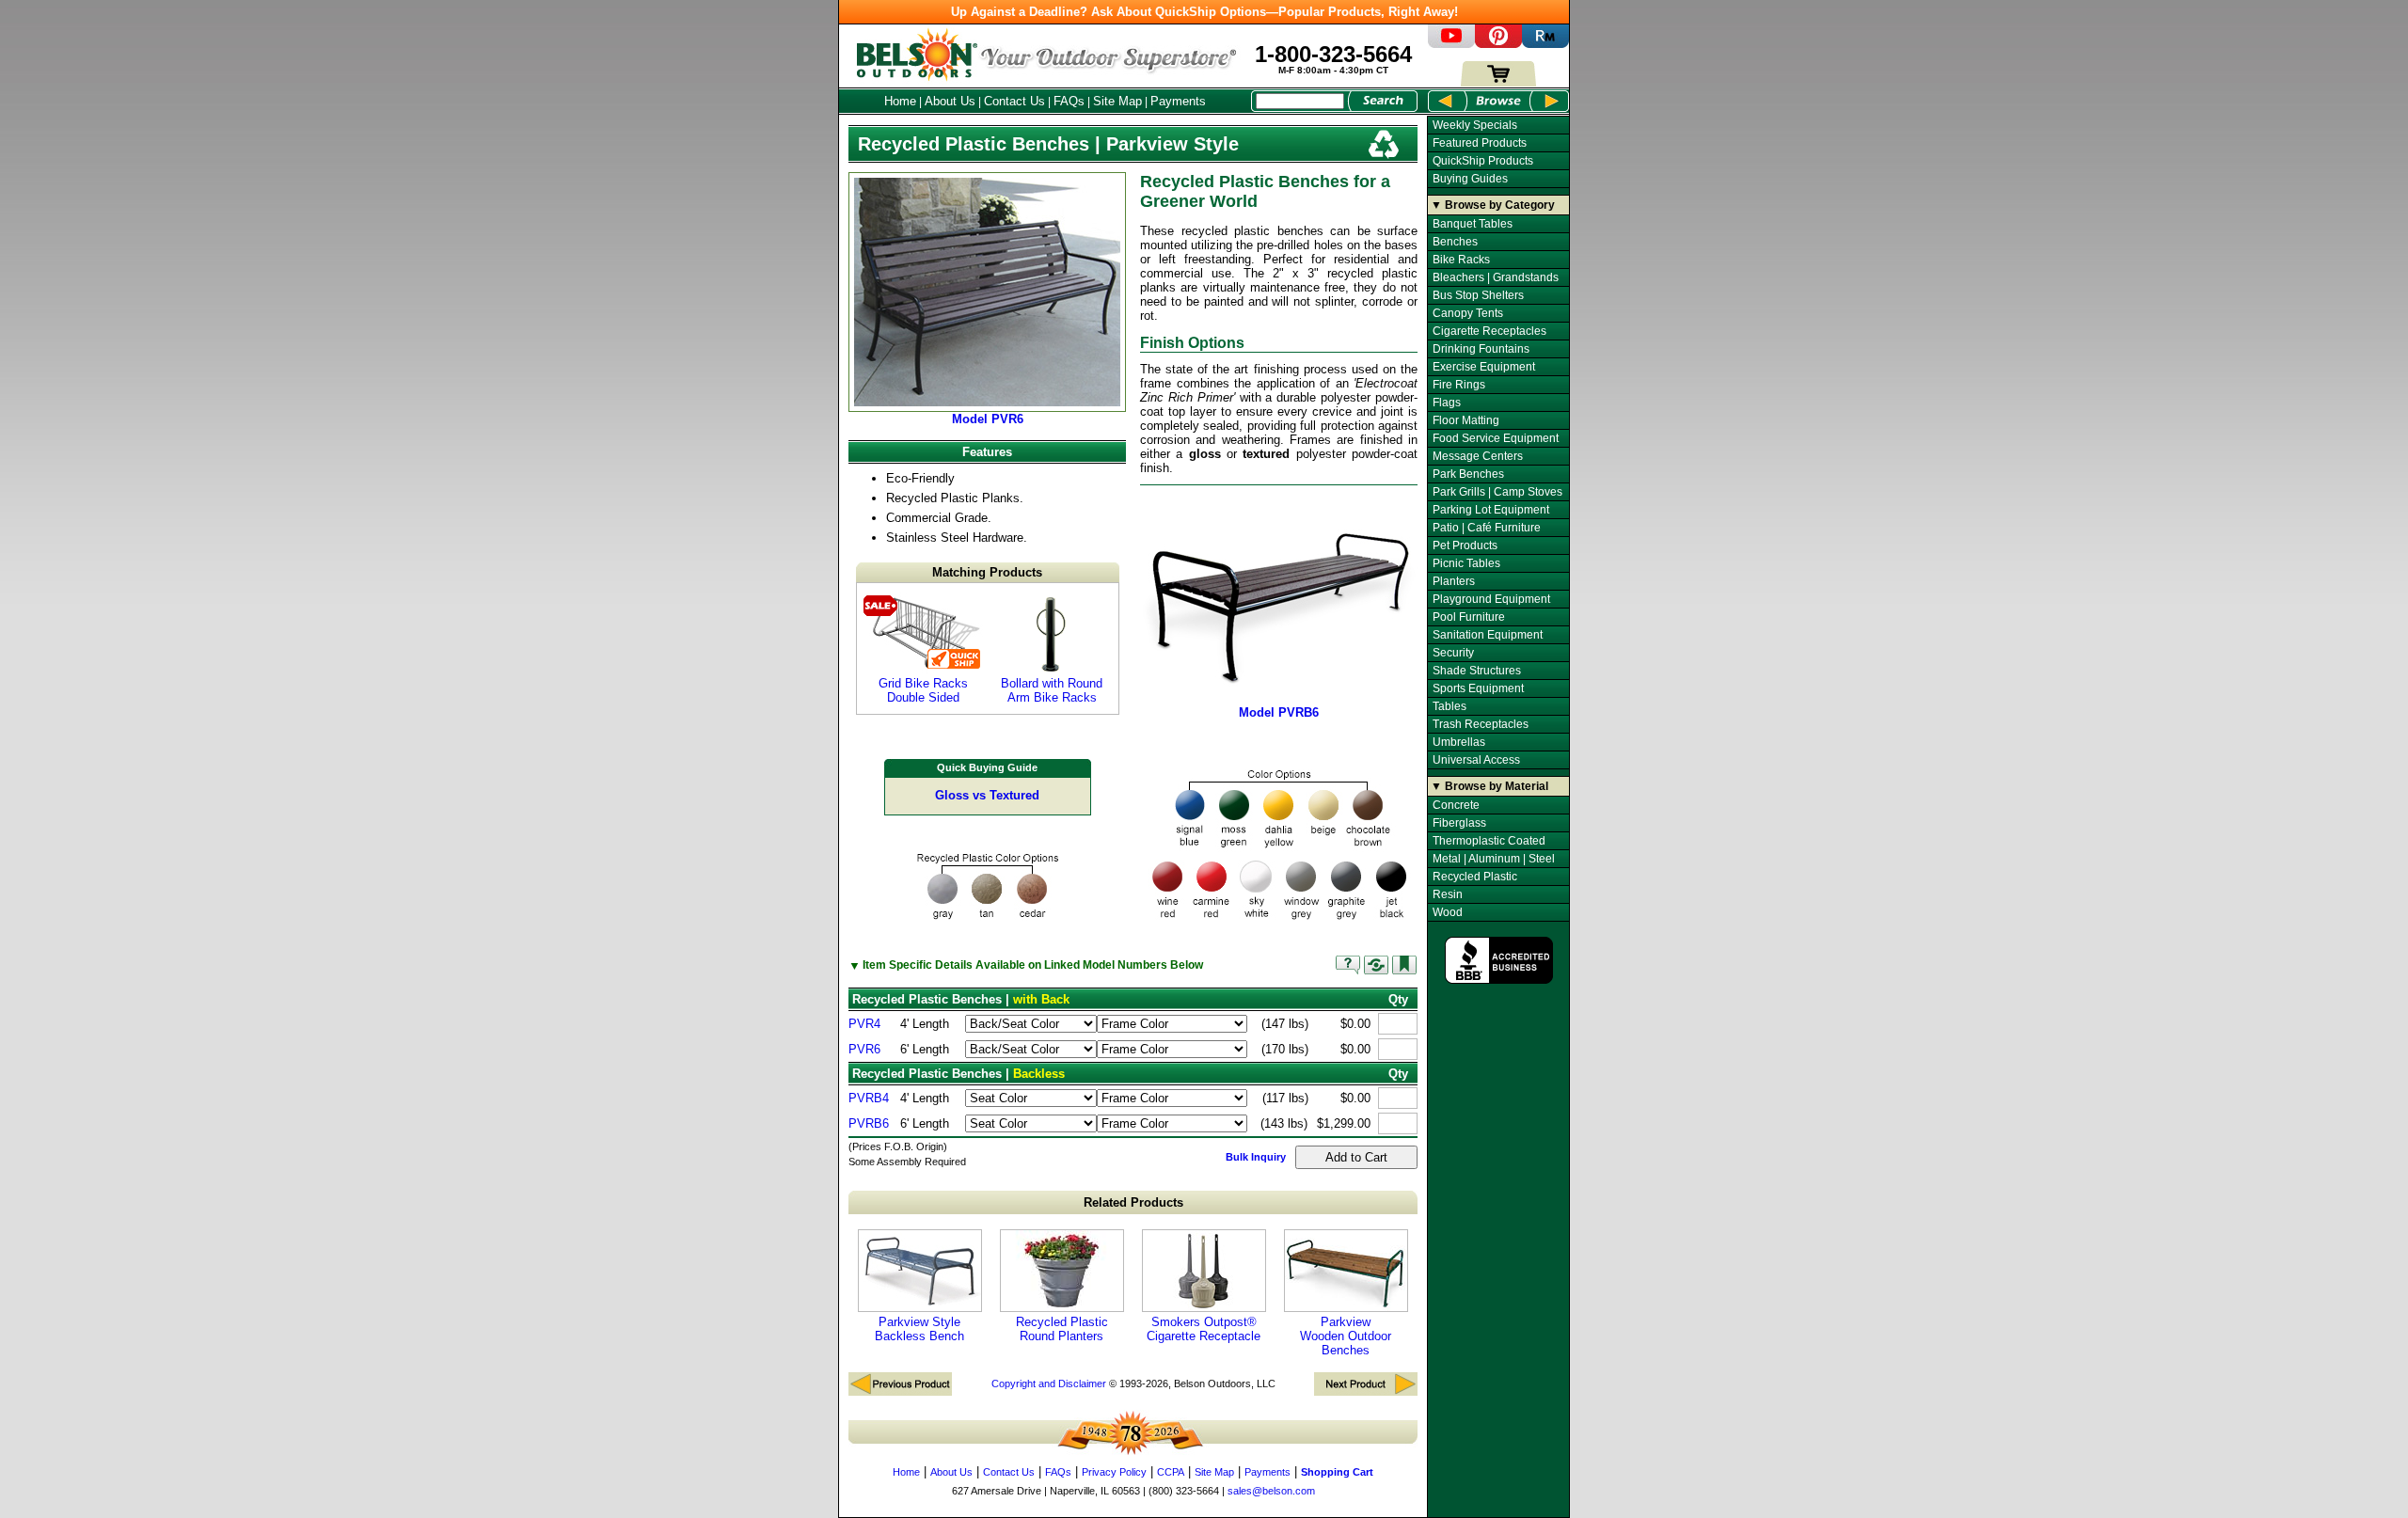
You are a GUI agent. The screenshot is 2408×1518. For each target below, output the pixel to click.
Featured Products (1480, 143)
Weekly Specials (1475, 125)
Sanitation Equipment (1488, 635)
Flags (1447, 403)
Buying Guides (1470, 179)
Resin (1448, 894)
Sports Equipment (1478, 688)
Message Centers (1478, 456)
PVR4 (864, 1024)
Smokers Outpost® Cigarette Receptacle (1204, 1329)
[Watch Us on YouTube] (1451, 44)
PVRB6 (869, 1123)
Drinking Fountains (1481, 349)
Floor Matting (1466, 420)
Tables (1450, 706)
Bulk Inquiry (1256, 1157)
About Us (950, 101)
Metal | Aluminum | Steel (1494, 859)
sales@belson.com (1271, 1491)
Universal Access (1476, 760)
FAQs (1069, 101)
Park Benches (1468, 474)
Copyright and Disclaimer (1049, 1384)
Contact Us (1014, 101)
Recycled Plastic (1475, 877)
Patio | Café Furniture (1487, 528)
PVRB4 (869, 1098)
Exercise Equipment (1484, 367)
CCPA (1171, 1472)
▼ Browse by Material (1489, 786)
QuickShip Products (1483, 161)
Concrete (1456, 805)
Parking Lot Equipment (1491, 510)
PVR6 (864, 1049)
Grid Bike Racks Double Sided (923, 690)
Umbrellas (1459, 742)
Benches (1455, 242)
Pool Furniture (1469, 617)
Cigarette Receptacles (1489, 331)
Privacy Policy (1114, 1472)
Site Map (1117, 101)
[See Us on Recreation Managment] (1545, 44)
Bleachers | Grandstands (1496, 277)
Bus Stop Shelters (1478, 295)
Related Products (1133, 1202)
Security (1453, 653)
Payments (1178, 101)
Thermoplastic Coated (1489, 841)
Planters (1454, 581)
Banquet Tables (1473, 224)
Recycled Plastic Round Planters (1062, 1329)
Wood (1448, 912)
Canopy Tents (1468, 313)
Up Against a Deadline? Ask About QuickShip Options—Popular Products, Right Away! (1204, 12)
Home (900, 101)
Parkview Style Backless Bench (919, 1329)
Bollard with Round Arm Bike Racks (1052, 690)
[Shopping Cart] (1498, 82)
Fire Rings (1459, 385)
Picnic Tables (1466, 563)
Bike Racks (1461, 260)
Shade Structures (1477, 671)
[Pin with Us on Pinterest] (1498, 44)
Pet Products (1465, 546)
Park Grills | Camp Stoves (1497, 492)
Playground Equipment (1491, 599)
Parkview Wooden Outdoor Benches (1346, 1336)
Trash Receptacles (1481, 724)
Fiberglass (1459, 823)
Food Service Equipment (1496, 438)
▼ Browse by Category (1493, 205)
